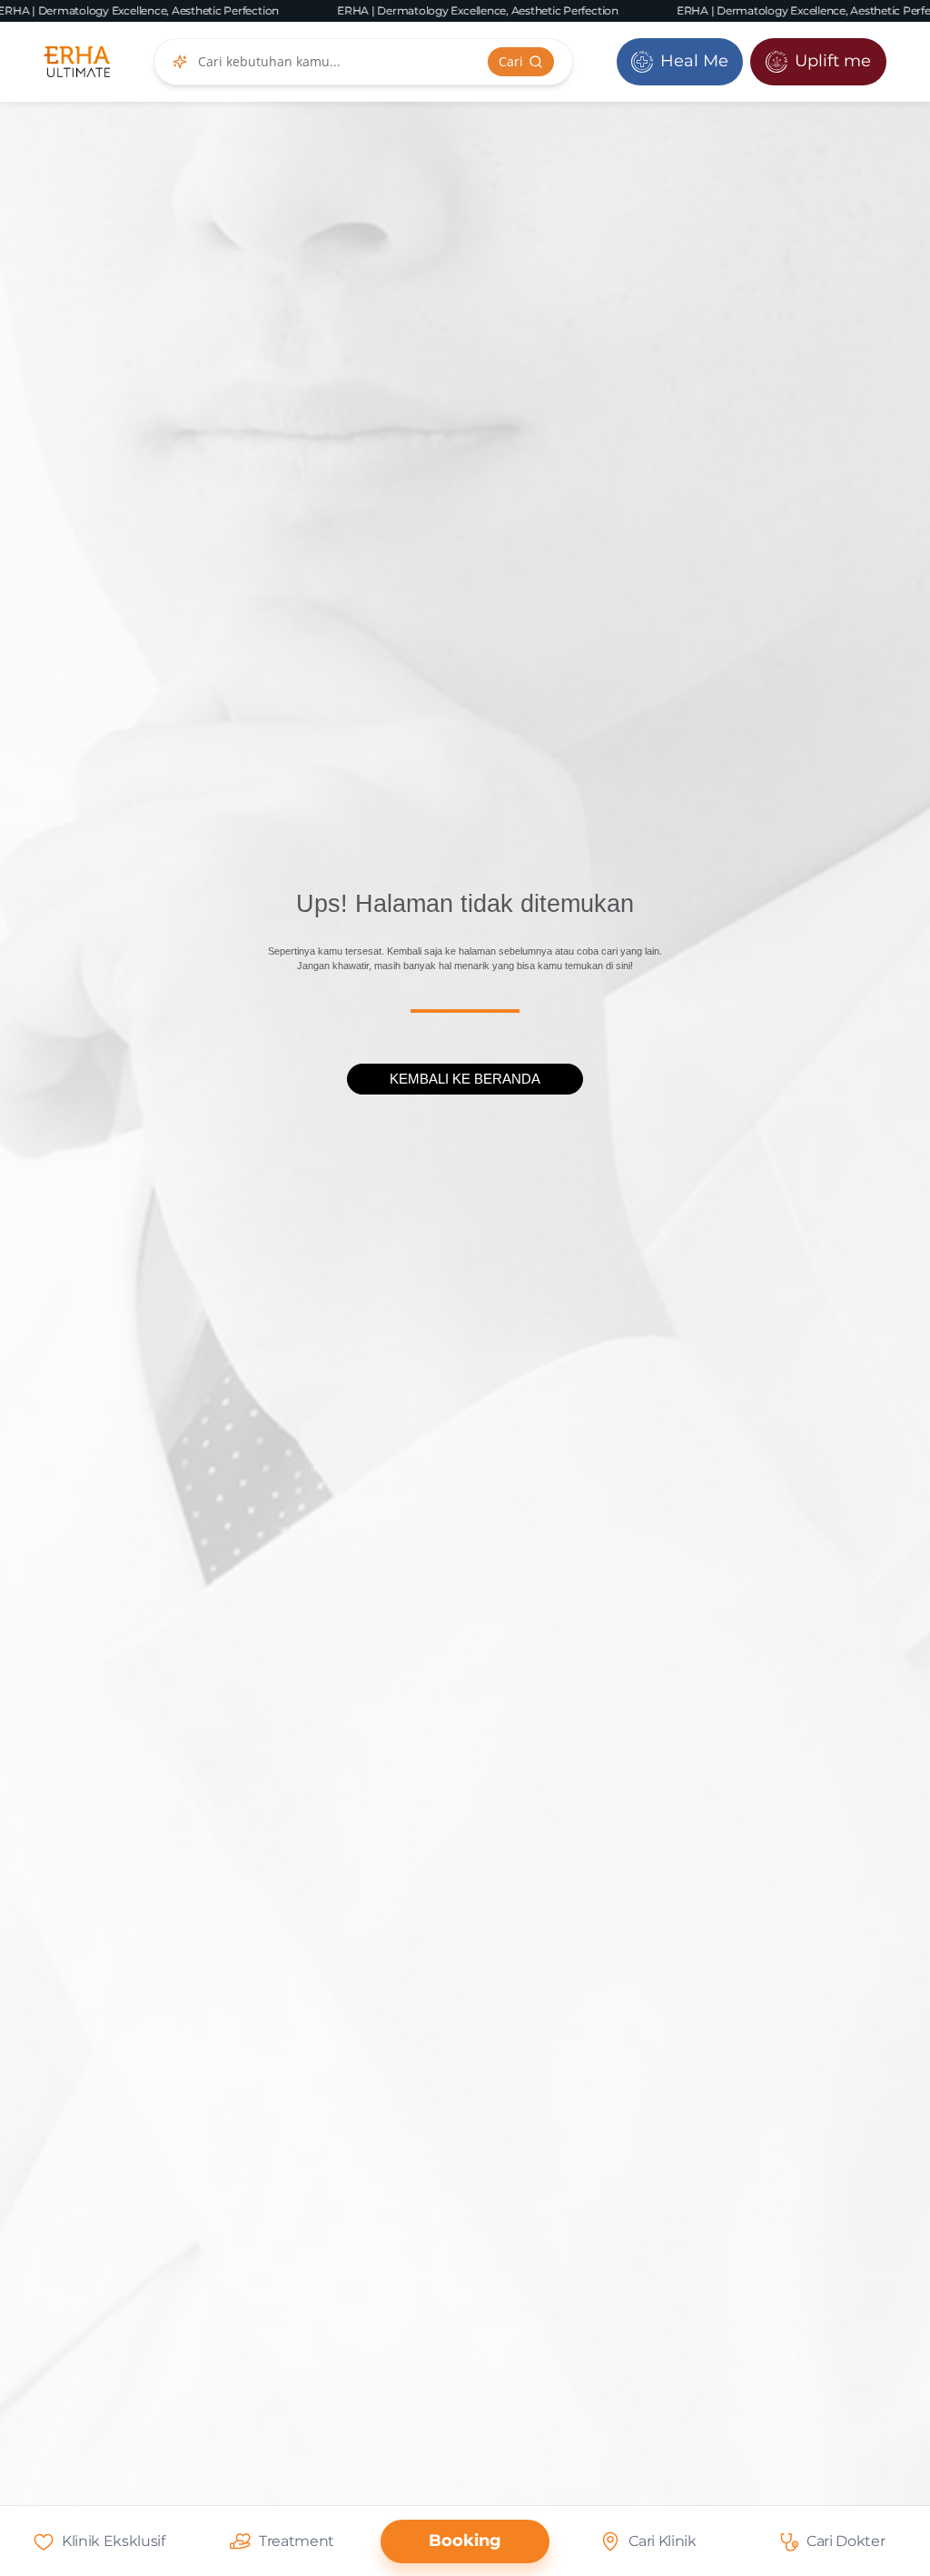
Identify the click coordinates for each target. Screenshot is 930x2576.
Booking (465, 2541)
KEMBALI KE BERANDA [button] (465, 1079)
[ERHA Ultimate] (77, 62)
